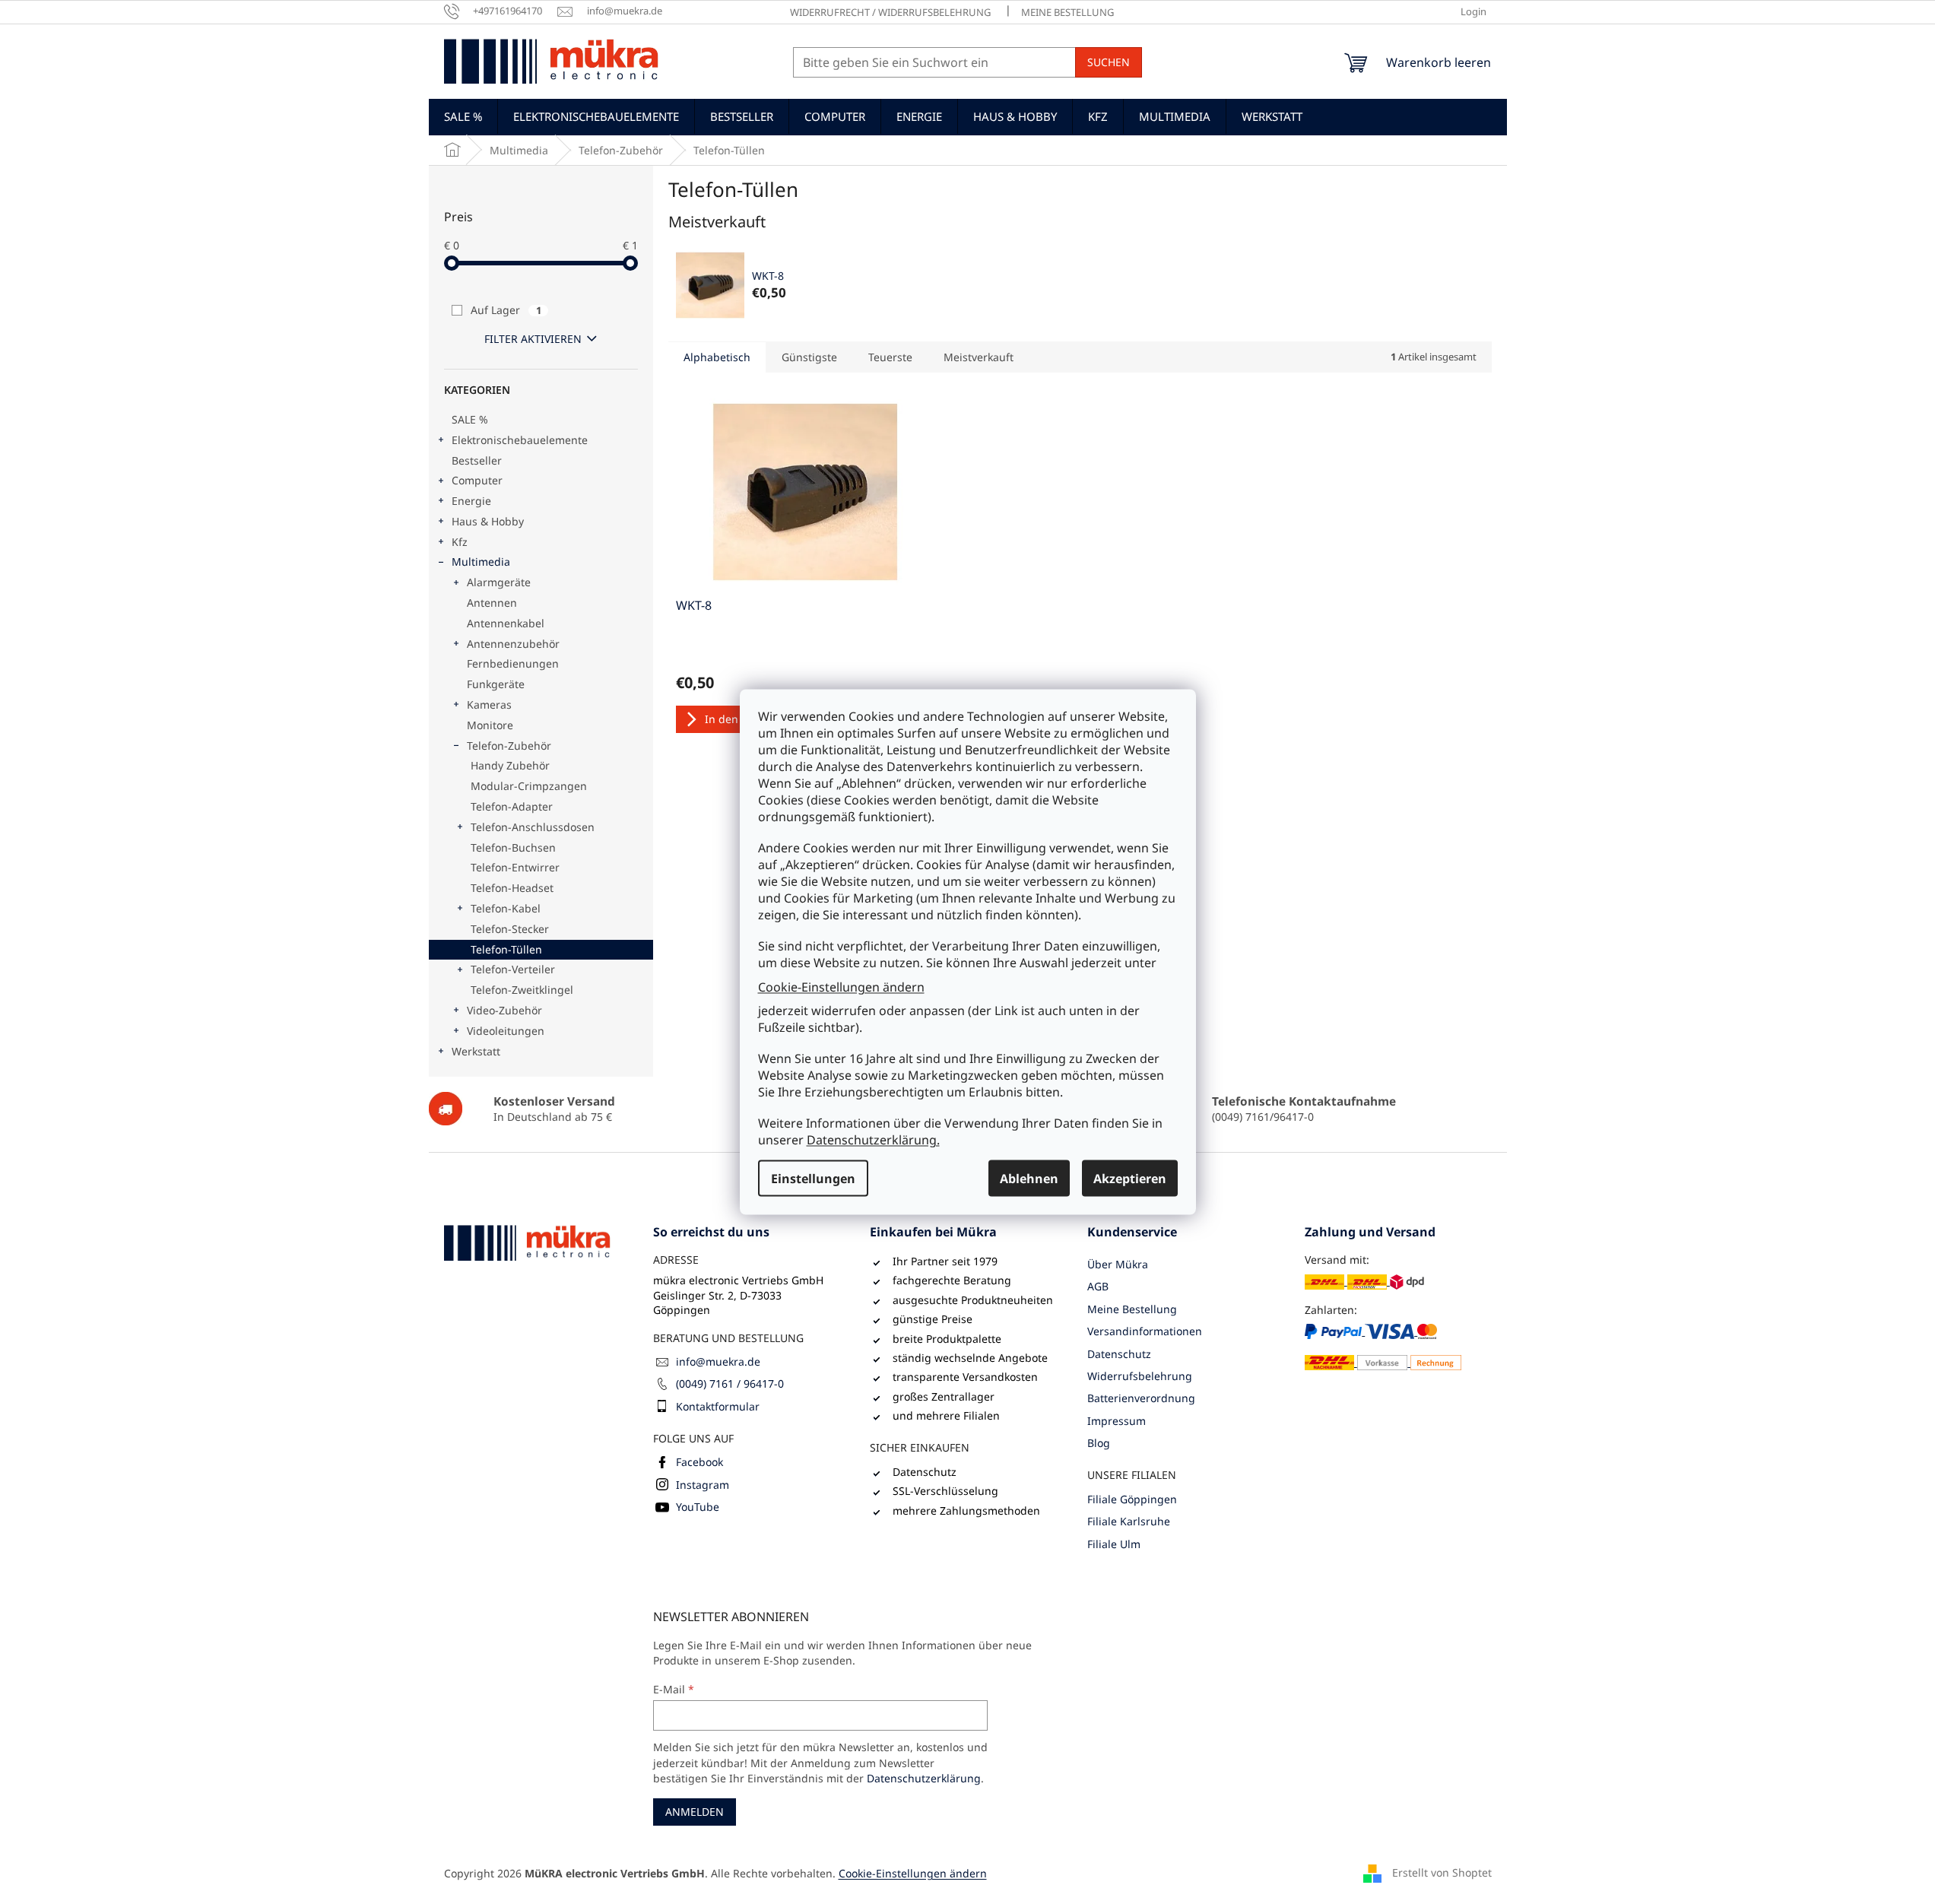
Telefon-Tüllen (506, 949)
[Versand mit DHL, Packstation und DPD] (1364, 1281)
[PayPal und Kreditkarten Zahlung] (1383, 1347)
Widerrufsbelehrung (1140, 1376)
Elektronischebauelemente (520, 440)
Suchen (1109, 62)
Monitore (490, 725)
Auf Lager (506, 310)
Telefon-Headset (512, 888)
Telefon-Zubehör (509, 746)
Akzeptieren (1130, 1179)
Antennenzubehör (513, 644)
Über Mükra (1118, 1264)
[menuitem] (463, 116)
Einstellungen (813, 1179)
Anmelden (695, 1812)
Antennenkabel (506, 623)
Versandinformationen (1145, 1331)
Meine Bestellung (1067, 12)
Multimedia (481, 562)
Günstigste (809, 357)
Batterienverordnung (1141, 1398)
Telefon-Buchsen (513, 847)
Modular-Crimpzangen (529, 786)
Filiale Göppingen (1132, 1499)
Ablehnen (1029, 1179)
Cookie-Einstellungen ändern (841, 986)
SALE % (470, 419)
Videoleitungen (506, 1031)
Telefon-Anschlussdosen (533, 827)
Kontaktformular (718, 1406)
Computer (477, 480)
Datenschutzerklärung (924, 1778)
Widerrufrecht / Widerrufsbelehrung (890, 12)
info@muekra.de (718, 1361)
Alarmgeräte (499, 582)
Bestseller (477, 460)
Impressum (1117, 1421)
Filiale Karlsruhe (1129, 1521)
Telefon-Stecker (510, 929)
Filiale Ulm (1114, 1544)
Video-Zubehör (504, 1010)
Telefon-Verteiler (513, 969)
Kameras (489, 704)
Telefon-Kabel (506, 908)
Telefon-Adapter (512, 806)
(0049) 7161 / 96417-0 (730, 1384)
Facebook (699, 1462)
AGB (1098, 1286)
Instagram (703, 1485)
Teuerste (890, 357)
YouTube (698, 1507)
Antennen (492, 603)
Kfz (460, 542)
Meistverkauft (979, 357)
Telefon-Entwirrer (515, 867)
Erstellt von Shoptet (1442, 1872)
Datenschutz (1119, 1354)
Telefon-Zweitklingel (522, 990)
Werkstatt (476, 1051)
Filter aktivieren (533, 339)
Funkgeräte (496, 684)
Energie (471, 501)
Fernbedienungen (513, 663)
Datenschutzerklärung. (873, 1140)
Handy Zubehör (510, 765)
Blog (1099, 1443)
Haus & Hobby (488, 521)
